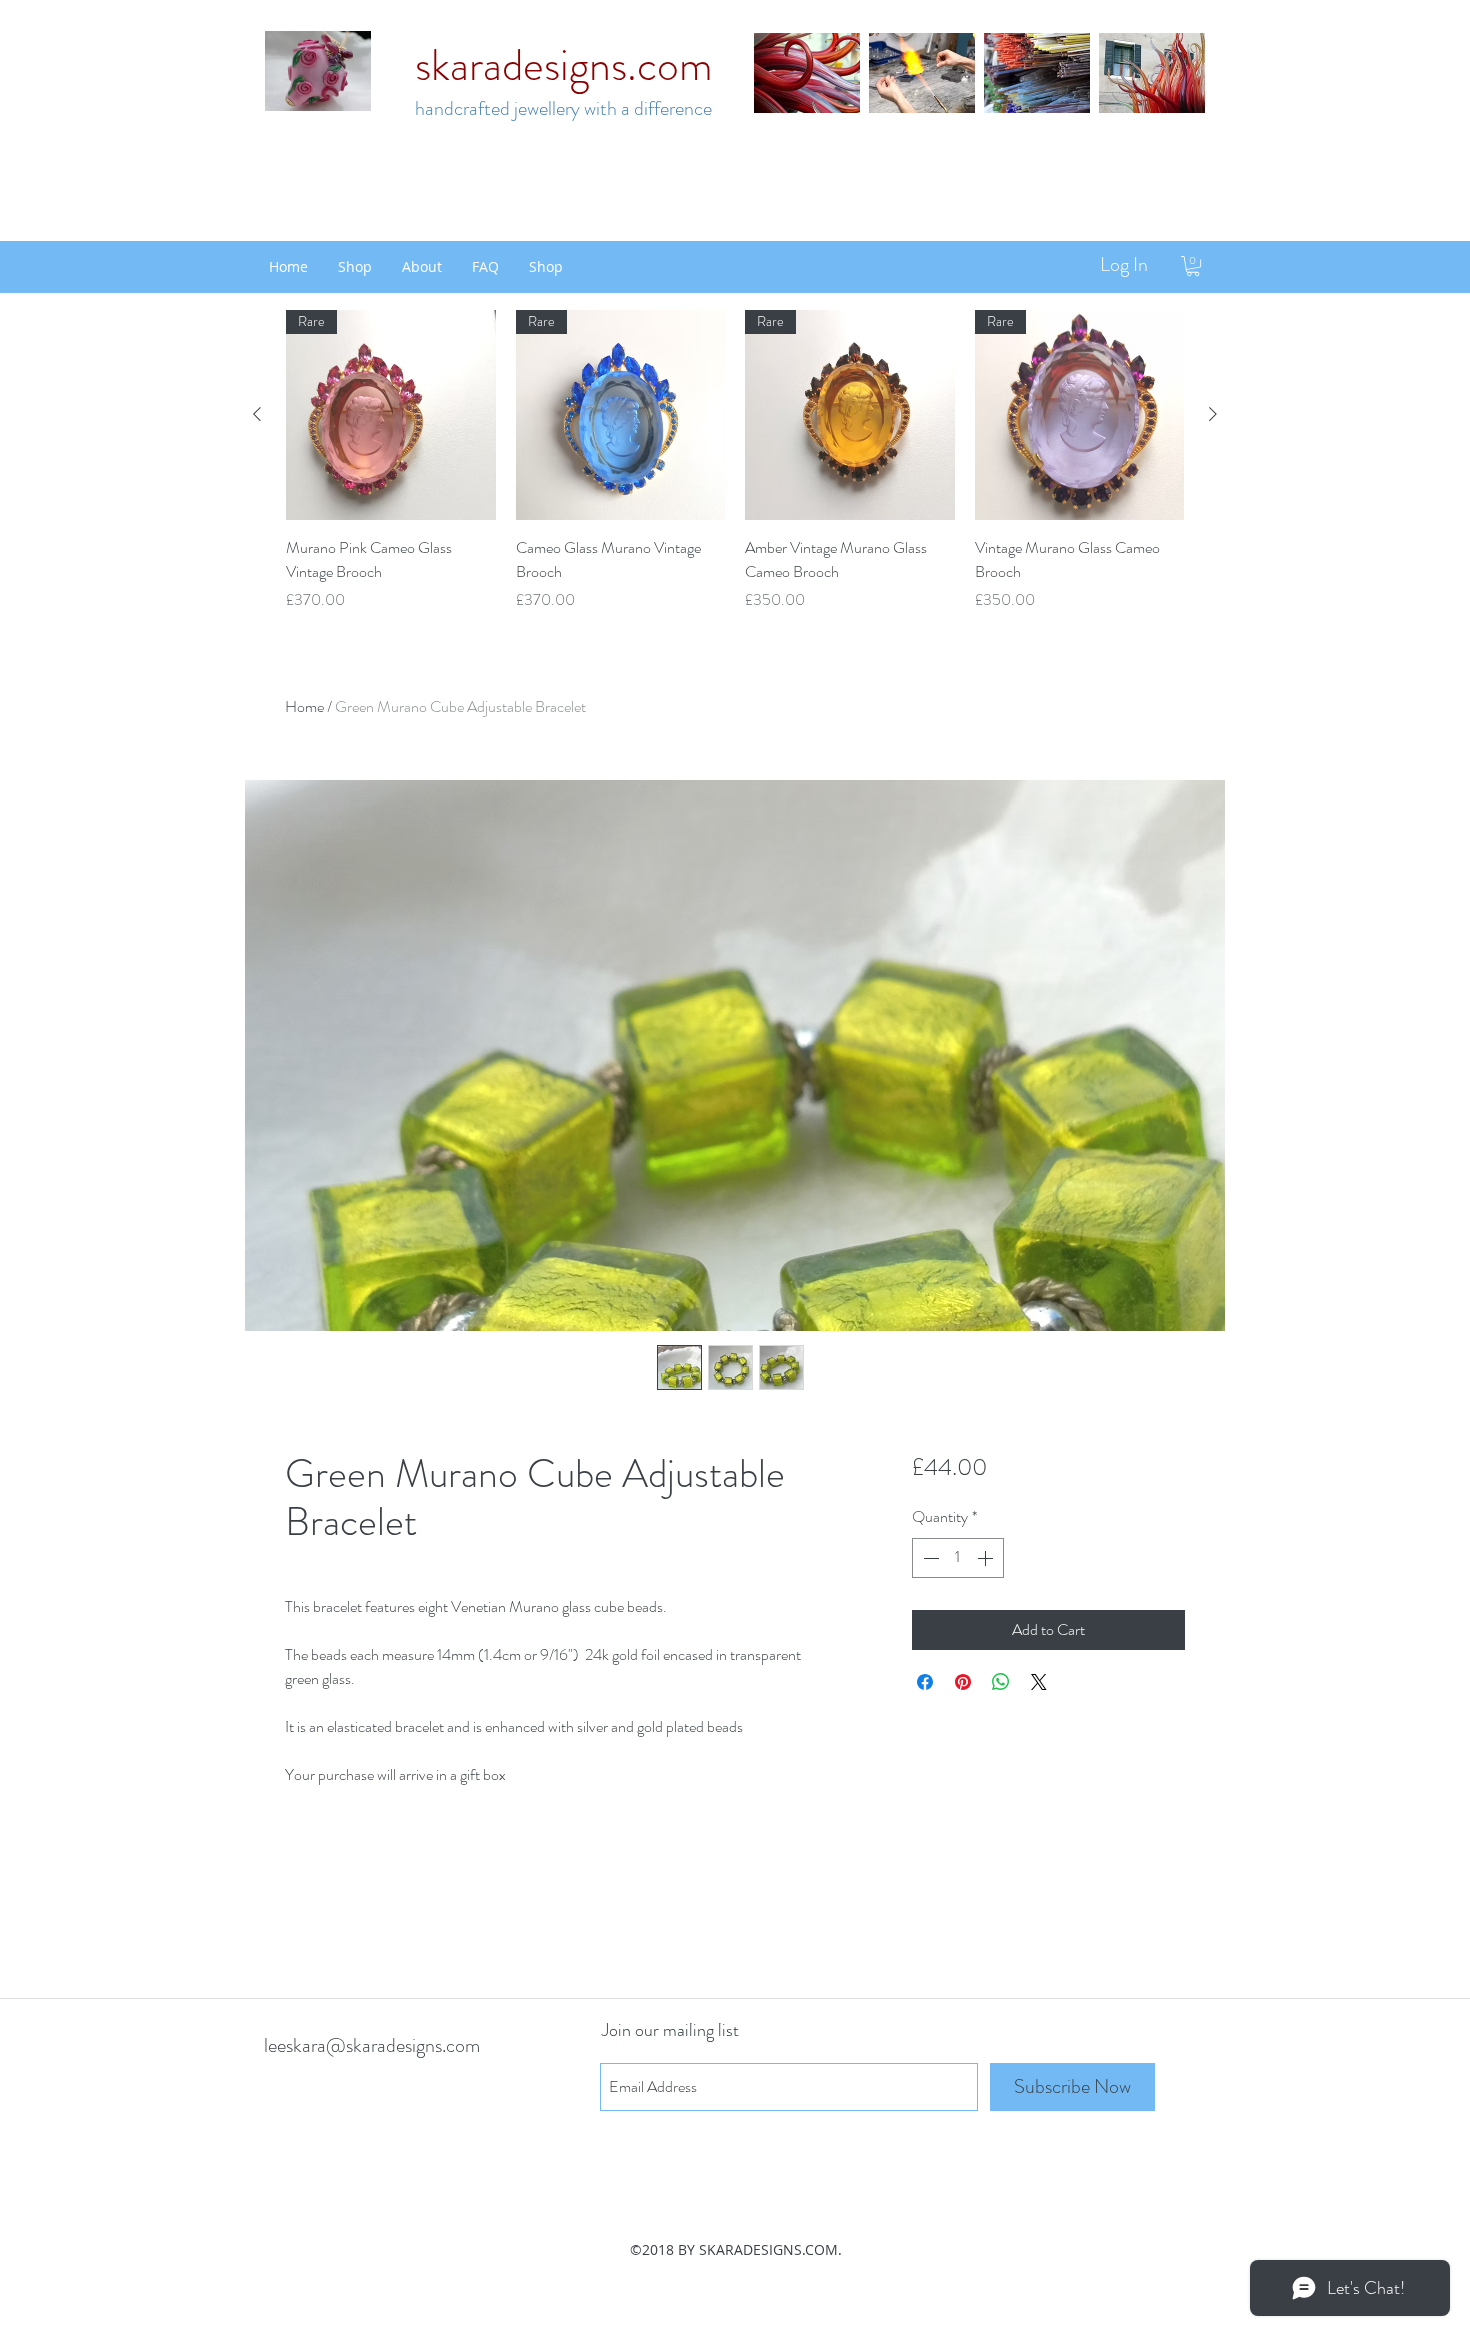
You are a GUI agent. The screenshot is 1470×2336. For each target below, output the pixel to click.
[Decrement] (929, 1558)
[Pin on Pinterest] (963, 1682)
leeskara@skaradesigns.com (372, 2045)
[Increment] (987, 1558)
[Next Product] (1213, 414)
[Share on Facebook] (925, 1682)
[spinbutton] (958, 1558)
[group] (735, 461)
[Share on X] (1039, 1682)
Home (304, 706)
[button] (1193, 266)
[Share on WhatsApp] (1001, 1682)
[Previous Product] (257, 414)
